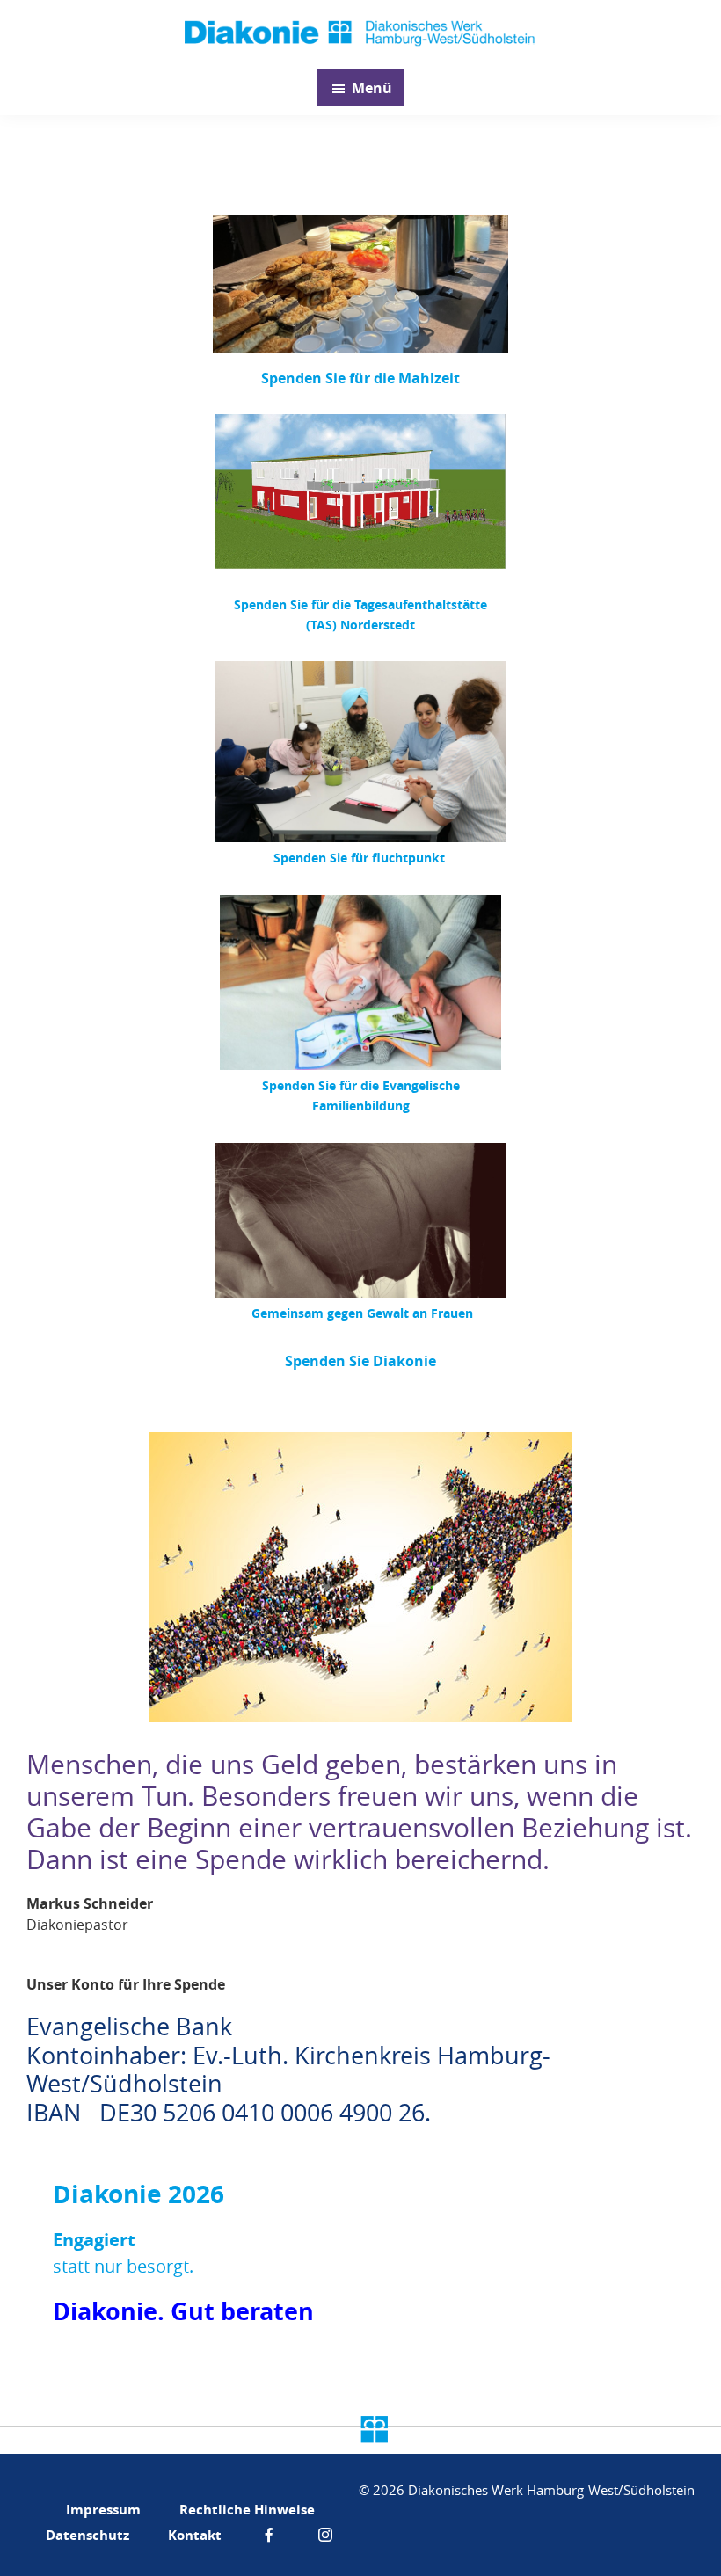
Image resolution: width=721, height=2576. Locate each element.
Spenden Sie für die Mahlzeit (360, 378)
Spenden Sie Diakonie (360, 1361)
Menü (372, 88)
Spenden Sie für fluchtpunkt (361, 858)
